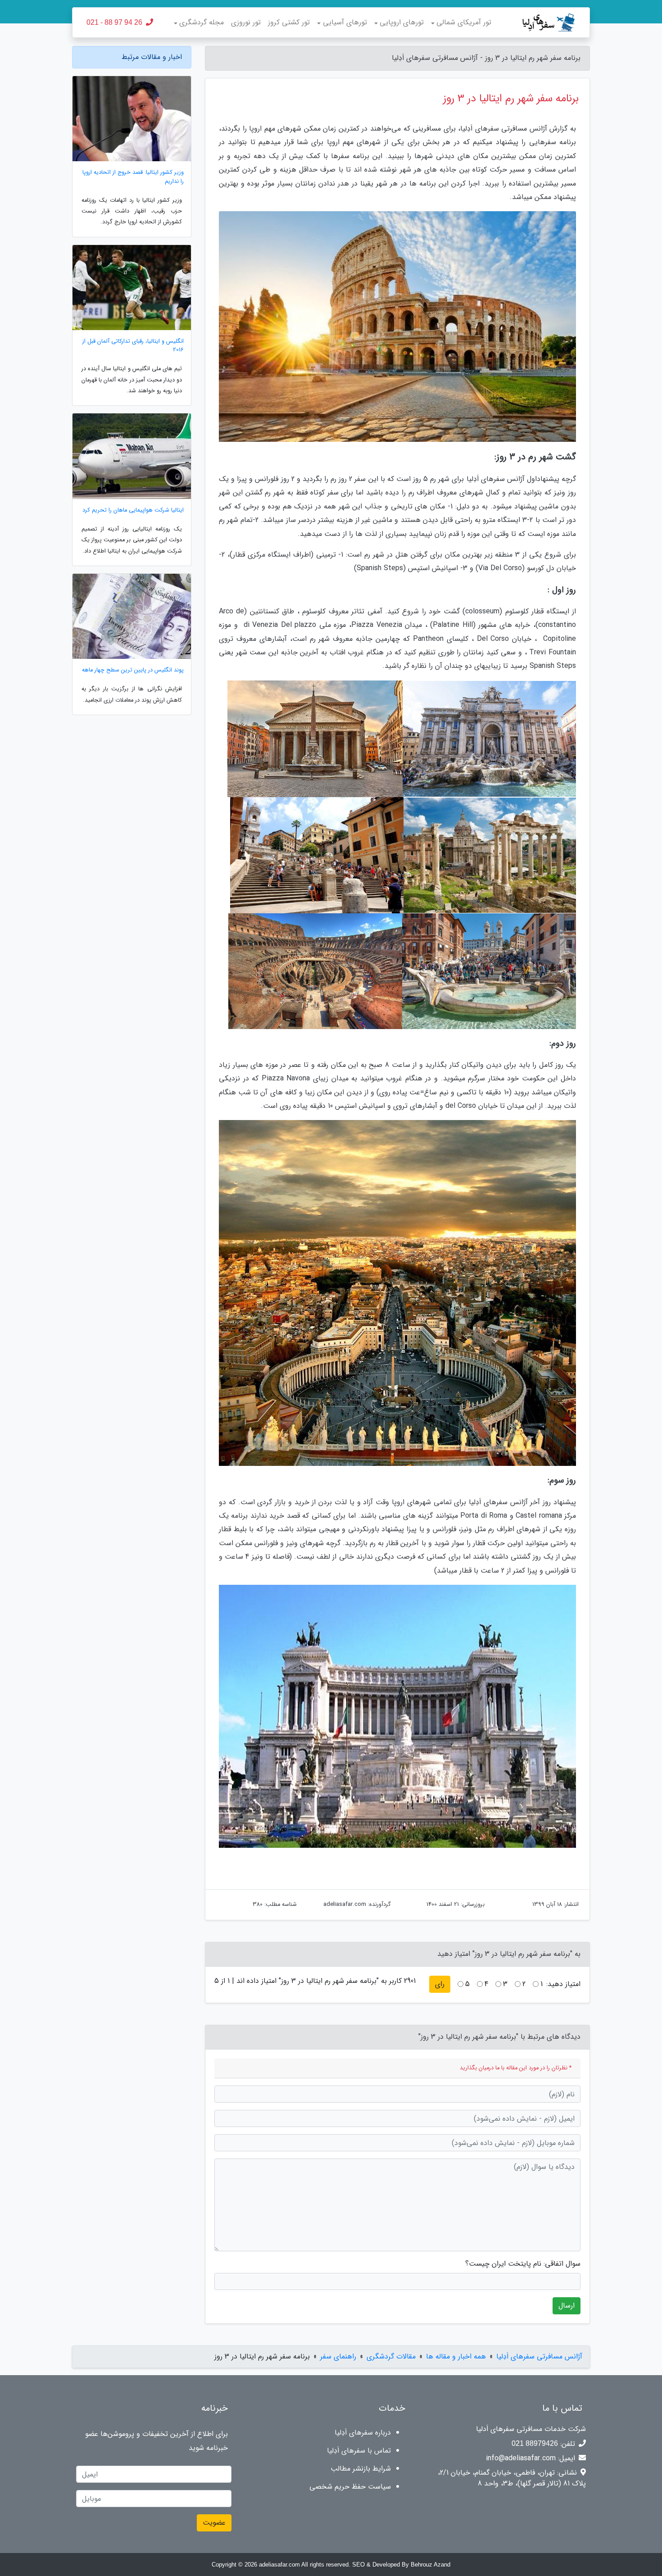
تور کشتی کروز (289, 22)
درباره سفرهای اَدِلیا (363, 2433)
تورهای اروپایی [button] (402, 22)
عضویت (214, 2523)
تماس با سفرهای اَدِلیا (359, 2451)
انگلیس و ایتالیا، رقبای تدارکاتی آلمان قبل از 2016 (133, 346)
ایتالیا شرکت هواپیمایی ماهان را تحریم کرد (133, 510)
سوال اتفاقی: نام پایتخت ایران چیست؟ (523, 2264)
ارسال (567, 2306)
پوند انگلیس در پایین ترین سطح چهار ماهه (133, 670)
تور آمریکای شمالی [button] (464, 22)
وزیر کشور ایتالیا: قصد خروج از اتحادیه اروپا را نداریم (133, 177)
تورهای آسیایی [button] (345, 22)
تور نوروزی (246, 22)
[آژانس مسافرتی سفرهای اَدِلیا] (539, 23)
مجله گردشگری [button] (202, 22)
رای (440, 1984)
